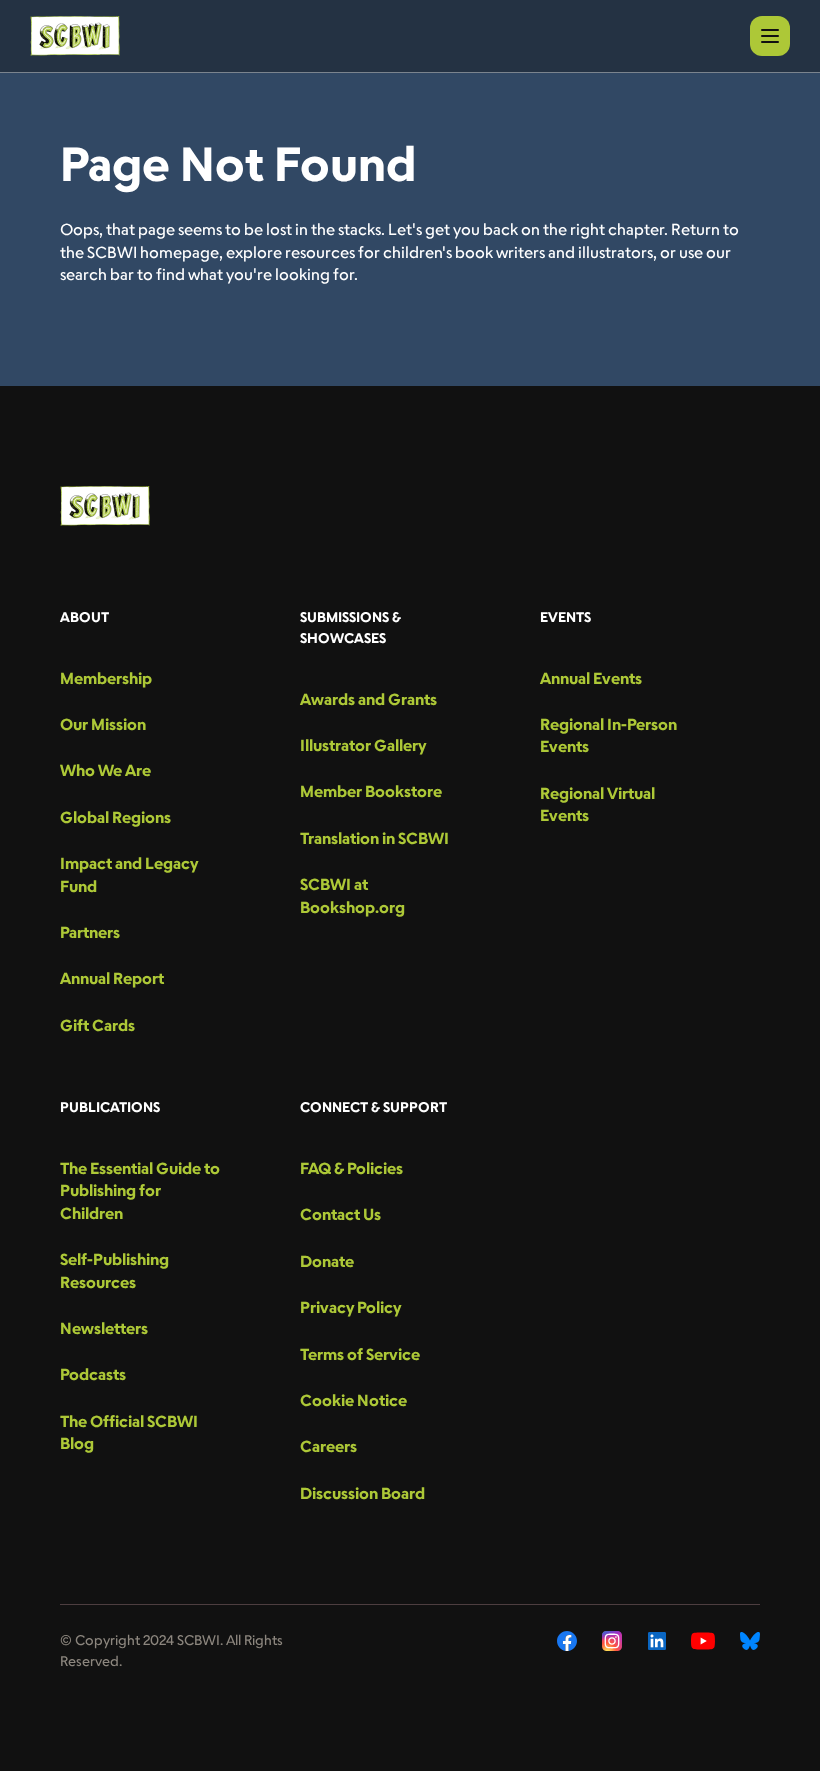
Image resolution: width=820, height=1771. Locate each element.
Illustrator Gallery (363, 745)
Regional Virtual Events (597, 804)
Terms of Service (360, 1354)
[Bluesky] (750, 1641)
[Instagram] (612, 1641)
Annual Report (112, 978)
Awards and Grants (368, 699)
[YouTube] (703, 1641)
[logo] (75, 36)
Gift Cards (97, 1025)
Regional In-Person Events (608, 735)
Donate (327, 1261)
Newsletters (104, 1328)
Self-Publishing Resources (114, 1270)
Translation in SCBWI (374, 838)
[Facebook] (567, 1641)
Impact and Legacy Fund (129, 874)
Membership (106, 678)
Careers (328, 1446)
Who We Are (105, 770)
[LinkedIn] (657, 1641)
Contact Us (340, 1214)
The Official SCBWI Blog (129, 1432)
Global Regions (115, 817)
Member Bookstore (371, 791)
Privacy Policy (350, 1307)
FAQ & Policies (351, 1168)
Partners (90, 932)
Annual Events (591, 678)
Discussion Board (362, 1493)
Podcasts (93, 1374)
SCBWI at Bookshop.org (352, 895)
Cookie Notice (353, 1400)
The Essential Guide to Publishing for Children (140, 1190)
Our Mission (103, 724)
